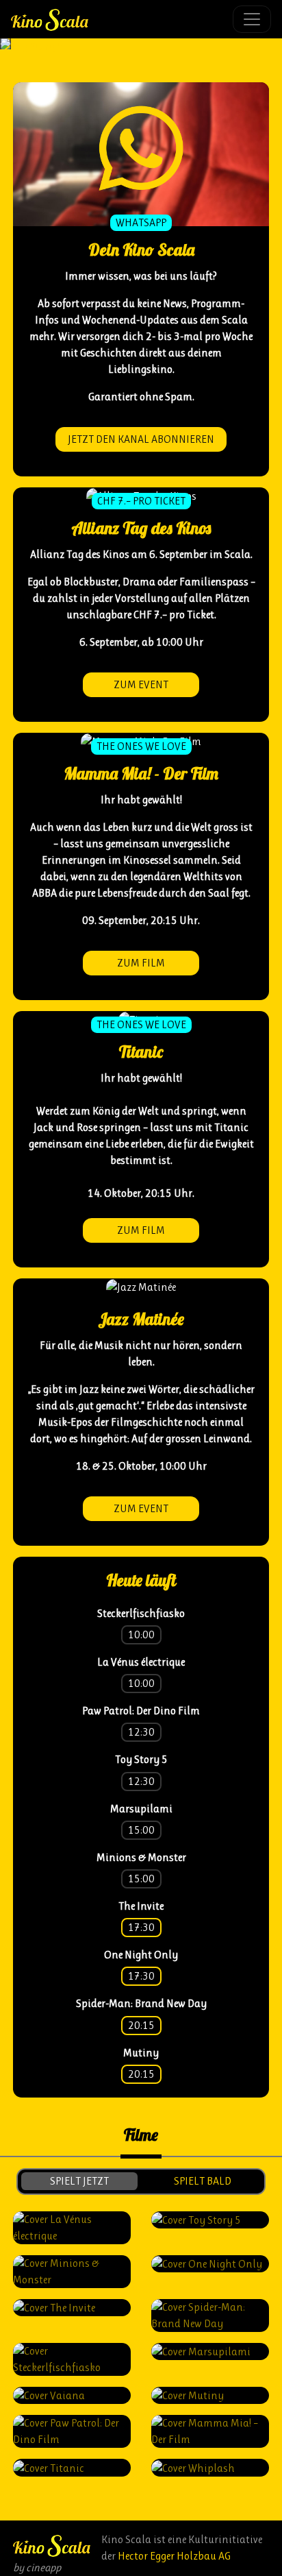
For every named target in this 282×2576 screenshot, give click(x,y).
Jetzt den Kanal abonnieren (141, 439)
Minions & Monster (141, 1857)
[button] (1, 44)
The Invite (141, 1906)
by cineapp (37, 2567)
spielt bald (203, 2181)
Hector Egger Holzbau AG (174, 2556)
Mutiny (141, 2053)
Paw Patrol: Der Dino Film (141, 1711)
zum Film (141, 963)
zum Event (141, 684)
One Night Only (141, 1955)
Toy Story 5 (141, 1759)
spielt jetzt (79, 2181)
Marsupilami (141, 1809)
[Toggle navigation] (252, 19)
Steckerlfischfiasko (141, 1613)
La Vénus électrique (141, 1662)
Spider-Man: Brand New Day (141, 2003)
